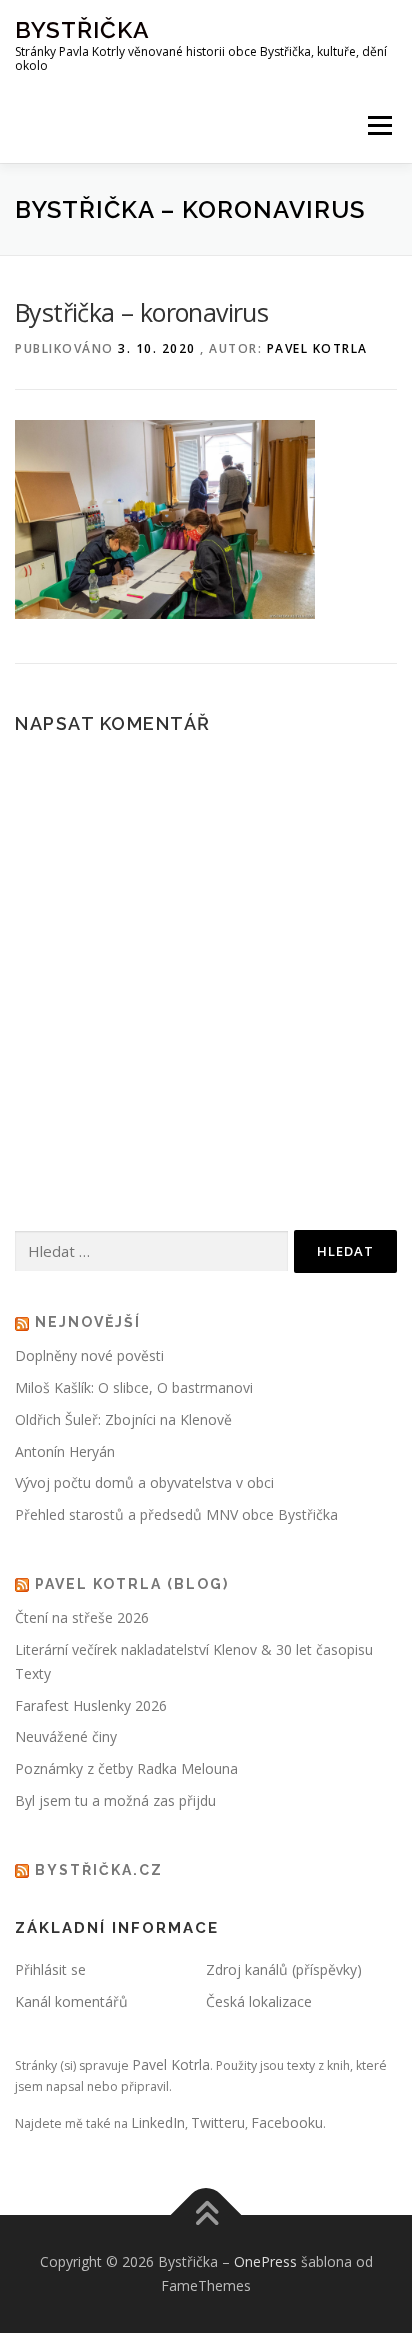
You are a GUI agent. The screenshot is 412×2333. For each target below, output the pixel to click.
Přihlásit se (50, 1969)
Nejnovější (88, 1322)
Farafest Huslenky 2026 (91, 1705)
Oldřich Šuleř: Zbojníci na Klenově (123, 1419)
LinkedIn (158, 2122)
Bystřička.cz (99, 1870)
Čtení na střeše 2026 (82, 1617)
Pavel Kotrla (317, 348)
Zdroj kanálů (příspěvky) (284, 1969)
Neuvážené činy (66, 1736)
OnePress (265, 2261)
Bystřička (82, 29)
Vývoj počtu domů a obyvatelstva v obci (144, 1482)
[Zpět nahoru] (206, 2215)
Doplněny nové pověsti (89, 1355)
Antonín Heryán (65, 1451)
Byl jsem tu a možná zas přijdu (115, 1800)
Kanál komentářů (71, 2001)
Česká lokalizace (259, 2001)
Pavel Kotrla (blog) (132, 1584)
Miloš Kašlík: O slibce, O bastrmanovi (134, 1387)
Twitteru (218, 2122)
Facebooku (287, 2122)
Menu (378, 125)
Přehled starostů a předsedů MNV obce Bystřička (176, 1514)
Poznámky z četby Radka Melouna (126, 1768)
